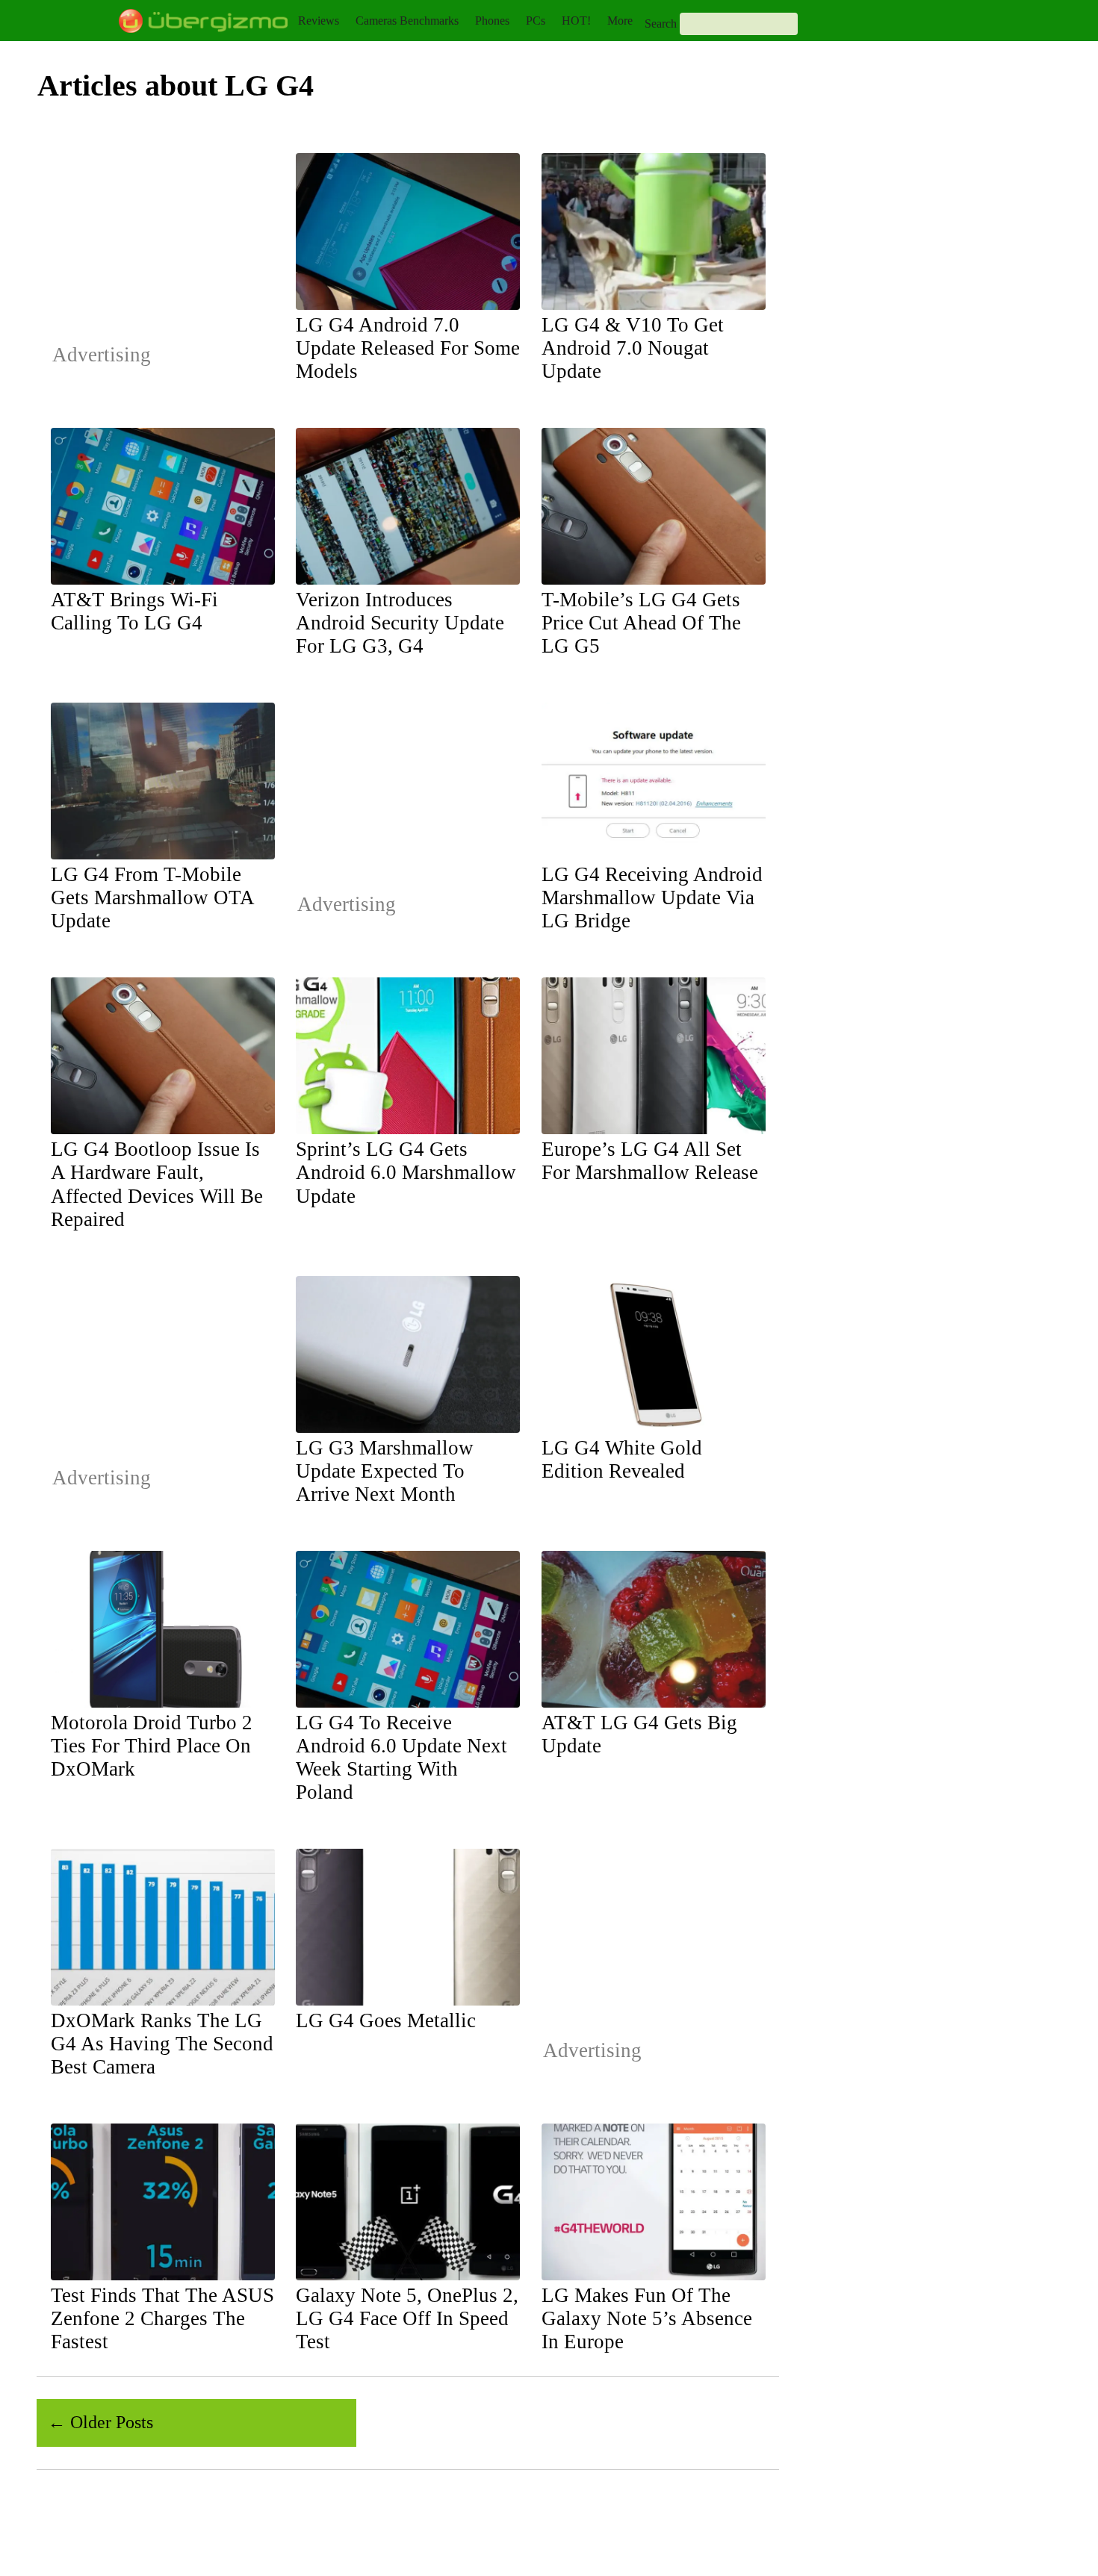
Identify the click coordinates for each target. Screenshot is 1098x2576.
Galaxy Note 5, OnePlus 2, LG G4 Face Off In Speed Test (407, 2318)
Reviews (319, 21)
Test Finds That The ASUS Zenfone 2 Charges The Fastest (162, 2318)
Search (661, 24)
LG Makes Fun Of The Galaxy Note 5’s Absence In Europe (647, 2318)
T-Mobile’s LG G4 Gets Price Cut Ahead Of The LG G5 (641, 623)
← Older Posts (100, 2422)
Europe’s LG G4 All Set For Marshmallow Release (650, 1161)
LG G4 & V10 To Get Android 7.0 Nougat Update (633, 348)
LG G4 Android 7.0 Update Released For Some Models (408, 348)
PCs (536, 21)
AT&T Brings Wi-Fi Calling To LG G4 (134, 611)
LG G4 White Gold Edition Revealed (622, 1459)
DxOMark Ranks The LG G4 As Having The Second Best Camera (162, 2044)
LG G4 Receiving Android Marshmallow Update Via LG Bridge (652, 897)
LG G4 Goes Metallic (386, 2020)
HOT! (576, 21)
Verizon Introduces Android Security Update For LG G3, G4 (400, 623)
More (620, 21)
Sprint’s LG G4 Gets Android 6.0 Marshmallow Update (406, 1172)
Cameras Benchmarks (407, 21)
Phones (492, 21)
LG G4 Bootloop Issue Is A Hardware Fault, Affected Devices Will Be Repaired (157, 1184)
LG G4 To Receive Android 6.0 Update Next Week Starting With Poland (401, 1757)
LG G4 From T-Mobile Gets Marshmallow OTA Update (152, 897)
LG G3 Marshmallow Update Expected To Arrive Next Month (385, 1471)
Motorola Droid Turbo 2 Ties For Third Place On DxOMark (152, 1746)
